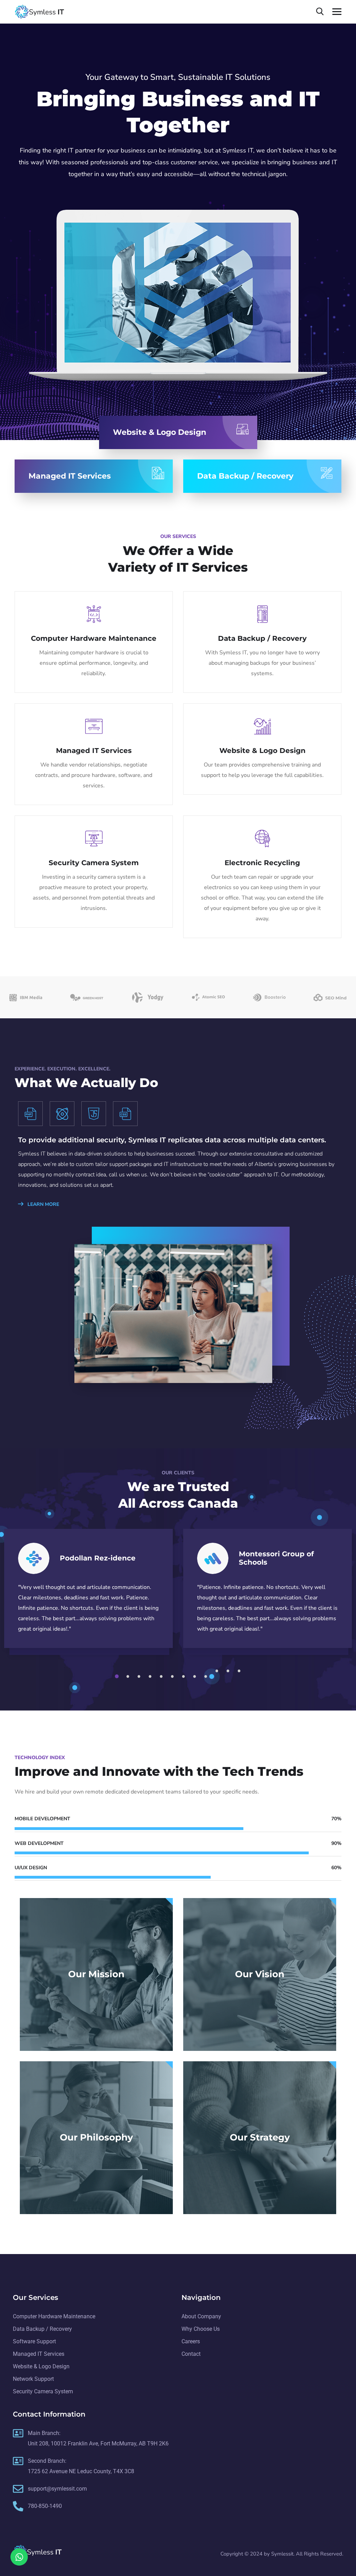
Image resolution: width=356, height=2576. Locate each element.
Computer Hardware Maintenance (94, 638)
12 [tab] (240, 1671)
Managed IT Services (94, 751)
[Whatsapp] (19, 2557)
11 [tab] (229, 1671)
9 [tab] (207, 1676)
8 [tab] (196, 1676)
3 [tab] (140, 1676)
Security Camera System (94, 863)
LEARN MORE (43, 1204)
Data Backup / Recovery (262, 638)
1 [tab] (118, 1676)
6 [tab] (173, 1676)
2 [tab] (129, 1676)
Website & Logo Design (262, 751)
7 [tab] (185, 1676)
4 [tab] (151, 1676)
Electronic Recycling (262, 863)
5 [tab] (162, 1676)
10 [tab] (218, 1671)
